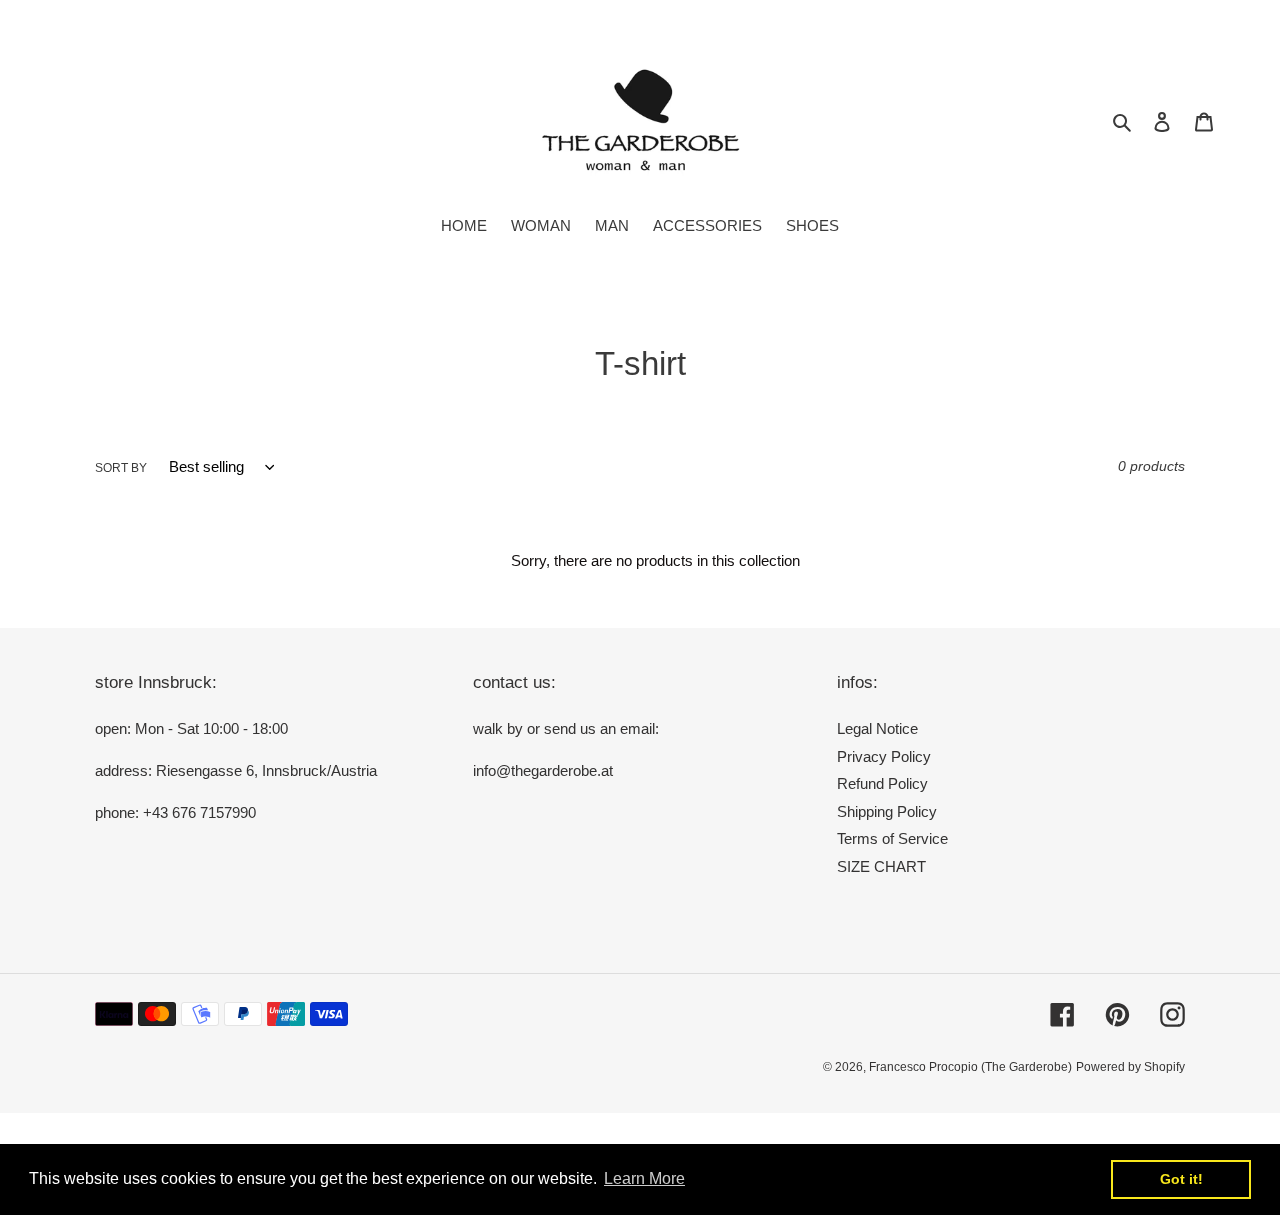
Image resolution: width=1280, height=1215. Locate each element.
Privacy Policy (884, 756)
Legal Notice (877, 728)
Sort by (121, 468)
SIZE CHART (881, 866)
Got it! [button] (1181, 1179)
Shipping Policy (887, 811)
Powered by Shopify (1130, 1067)
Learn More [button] (644, 1178)
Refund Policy (882, 783)
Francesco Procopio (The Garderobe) (970, 1067)
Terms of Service (892, 838)
